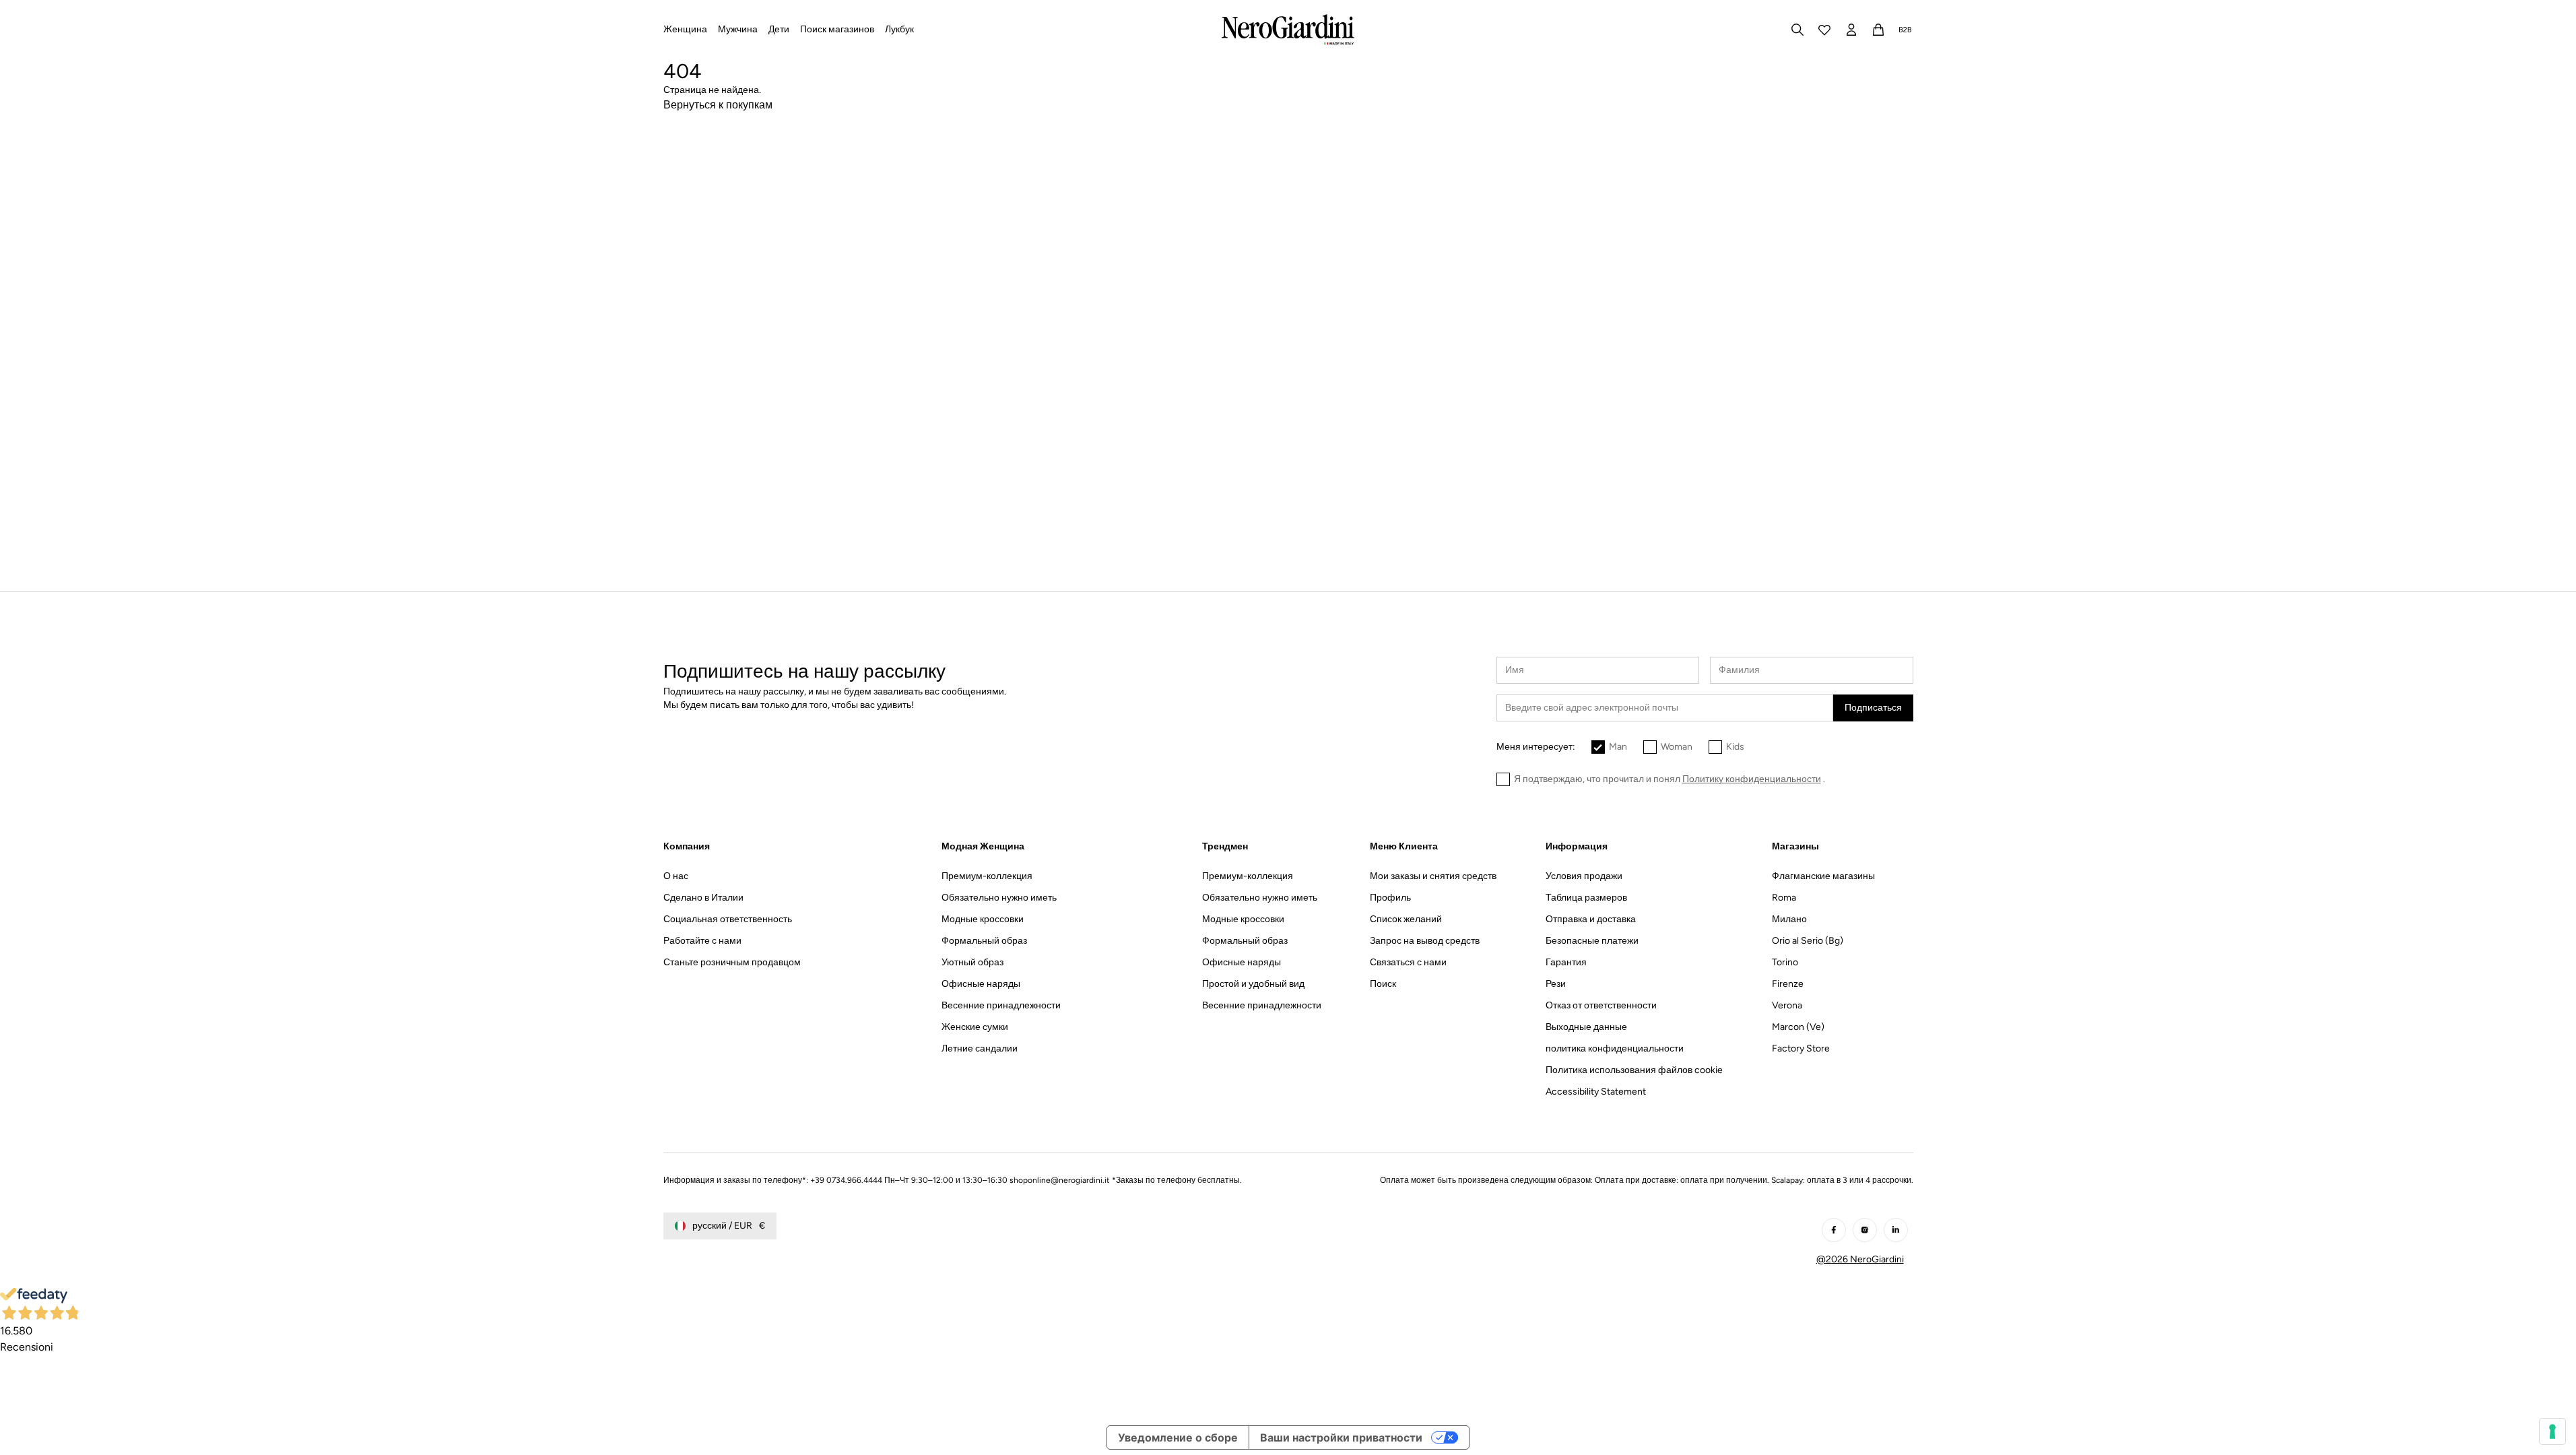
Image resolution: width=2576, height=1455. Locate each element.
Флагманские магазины (1823, 876)
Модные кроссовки (983, 919)
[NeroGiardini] (1288, 30)
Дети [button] (779, 29)
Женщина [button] (685, 29)
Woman (1677, 747)
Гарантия (1566, 962)
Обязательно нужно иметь (999, 898)
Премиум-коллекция (987, 876)
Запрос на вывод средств (1425, 941)
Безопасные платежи (1592, 941)
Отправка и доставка (1591, 919)
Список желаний (1406, 919)
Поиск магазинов (837, 29)
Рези (1556, 984)
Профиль (1390, 898)
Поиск (1383, 984)
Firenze (1788, 984)
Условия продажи (1584, 876)
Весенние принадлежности (1001, 1005)
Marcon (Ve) (1798, 1027)
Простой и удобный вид (1253, 984)
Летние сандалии (980, 1048)
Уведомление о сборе (1178, 1437)
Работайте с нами (702, 941)
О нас (676, 876)
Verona (1787, 1005)
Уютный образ (972, 962)
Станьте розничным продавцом (732, 962)
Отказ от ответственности (1601, 1005)
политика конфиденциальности (1615, 1048)
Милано (1789, 919)
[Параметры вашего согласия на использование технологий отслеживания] (2552, 1431)
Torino (1785, 962)
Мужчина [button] (738, 29)
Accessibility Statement (1596, 1092)
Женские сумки (975, 1027)
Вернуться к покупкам (718, 105)
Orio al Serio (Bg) (1808, 941)
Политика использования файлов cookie (1634, 1070)
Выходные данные (1586, 1027)
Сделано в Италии (703, 898)
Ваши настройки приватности (1341, 1437)
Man (1618, 747)
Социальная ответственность (728, 919)
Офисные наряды (981, 984)
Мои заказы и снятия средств (1433, 876)
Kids (1735, 747)
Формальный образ (984, 941)
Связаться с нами (1408, 962)
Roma (1784, 898)
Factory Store (1801, 1048)
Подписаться (1873, 708)
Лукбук (899, 29)
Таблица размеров (1586, 898)
